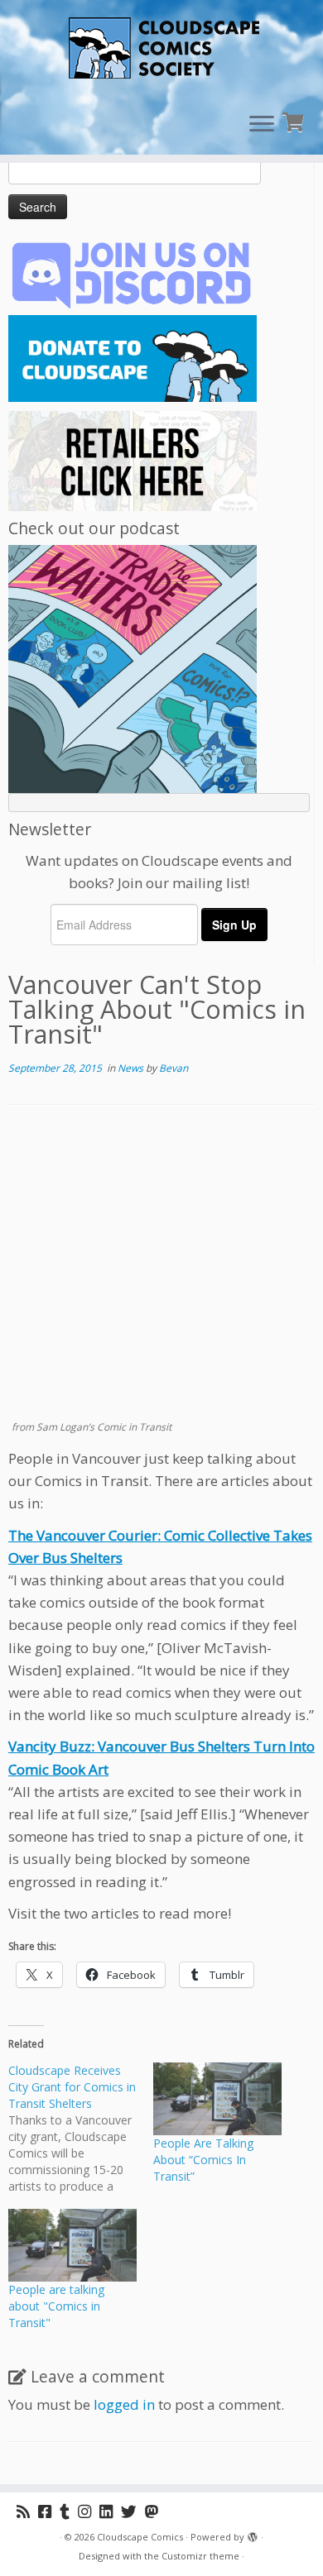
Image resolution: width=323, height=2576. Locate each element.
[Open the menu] (262, 125)
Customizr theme (200, 2556)
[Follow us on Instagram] (89, 2511)
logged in (124, 2404)
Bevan (174, 1068)
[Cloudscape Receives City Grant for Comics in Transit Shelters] (81, 2129)
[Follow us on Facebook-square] (49, 2511)
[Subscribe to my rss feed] (27, 2511)
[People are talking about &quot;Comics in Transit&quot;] (72, 2246)
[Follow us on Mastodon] (156, 2511)
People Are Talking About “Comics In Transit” (203, 2160)
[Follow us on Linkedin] (110, 2511)
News (132, 1068)
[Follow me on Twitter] (133, 2511)
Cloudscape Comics (140, 2537)
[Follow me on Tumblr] (69, 2511)
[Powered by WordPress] (253, 2534)
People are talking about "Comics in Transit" (56, 2306)
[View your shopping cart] (295, 120)
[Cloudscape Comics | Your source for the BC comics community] (161, 50)
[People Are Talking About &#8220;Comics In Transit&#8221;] (217, 2099)
